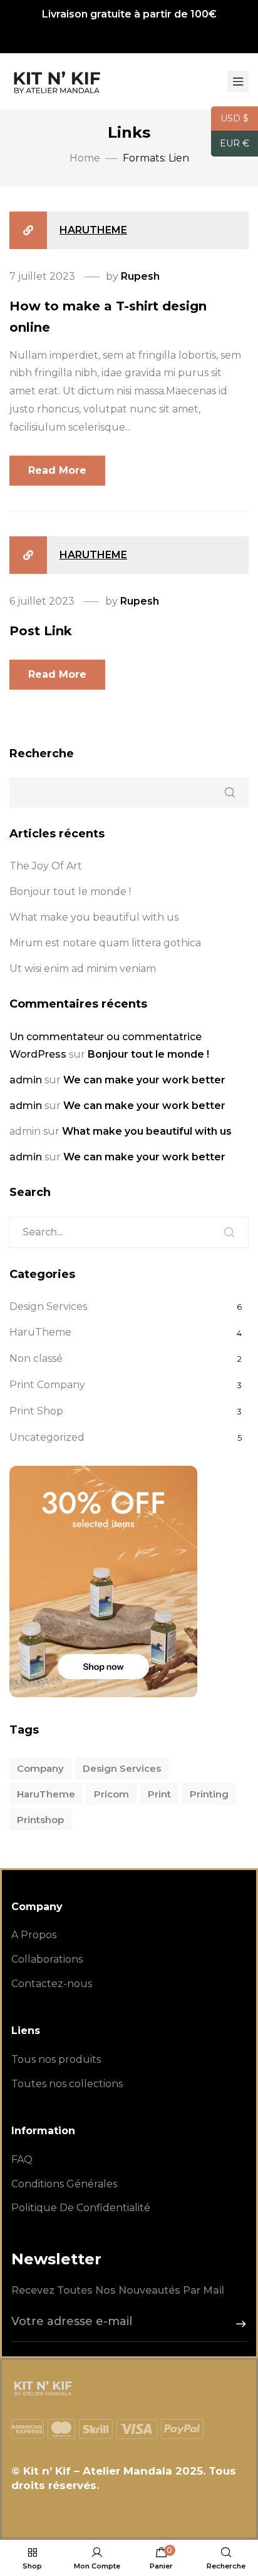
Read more (57, 470)
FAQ (22, 2159)
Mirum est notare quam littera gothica (105, 943)
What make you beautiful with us (94, 917)
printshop (40, 1820)
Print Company (47, 1385)
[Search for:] (129, 1232)
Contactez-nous (52, 1984)
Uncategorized (47, 1437)
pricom (111, 1794)
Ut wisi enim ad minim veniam (83, 969)
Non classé (36, 1358)
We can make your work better (144, 1080)
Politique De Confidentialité (81, 2208)
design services (122, 1768)
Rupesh (140, 276)
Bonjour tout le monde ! (70, 892)
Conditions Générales (64, 2184)
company (40, 1768)
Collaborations (47, 1959)
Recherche (42, 754)
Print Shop (36, 1411)
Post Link (41, 631)
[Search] (229, 1232)
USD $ (230, 119)
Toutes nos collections (67, 2084)
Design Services (48, 1306)
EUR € (230, 144)
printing (209, 1794)
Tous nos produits (56, 2059)
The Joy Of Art (46, 866)
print (159, 1794)
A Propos (34, 1935)
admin (26, 1080)
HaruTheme (93, 230)
